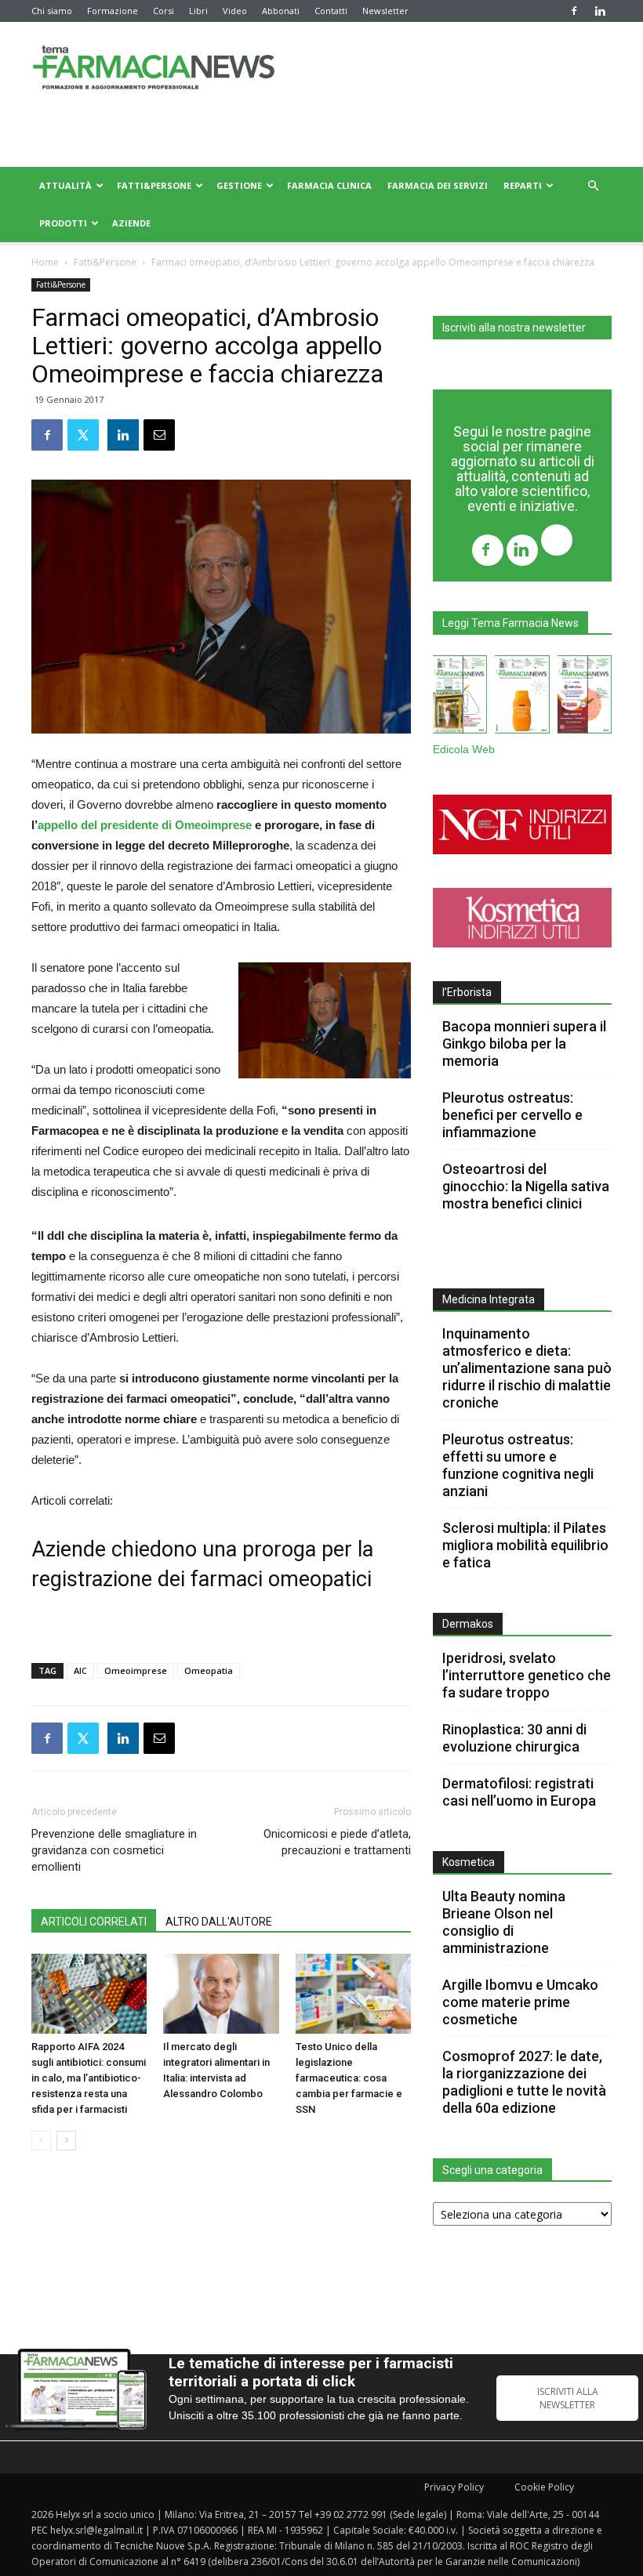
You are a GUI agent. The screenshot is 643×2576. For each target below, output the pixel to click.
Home (45, 262)
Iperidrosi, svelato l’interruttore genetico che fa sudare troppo (527, 1675)
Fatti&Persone (154, 185)
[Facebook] (574, 11)
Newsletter (385, 11)
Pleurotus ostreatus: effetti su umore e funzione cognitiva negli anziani (518, 1465)
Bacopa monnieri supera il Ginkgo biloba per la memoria (524, 1043)
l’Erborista (467, 992)
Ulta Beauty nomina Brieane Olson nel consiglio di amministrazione (504, 1922)
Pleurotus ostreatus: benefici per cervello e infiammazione (512, 1115)
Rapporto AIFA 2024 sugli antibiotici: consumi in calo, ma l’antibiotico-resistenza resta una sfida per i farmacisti (89, 2078)
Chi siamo (52, 11)
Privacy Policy (454, 2487)
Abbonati (281, 11)
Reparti (523, 185)
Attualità (65, 185)
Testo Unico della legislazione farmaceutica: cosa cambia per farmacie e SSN (349, 2078)
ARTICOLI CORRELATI (94, 1922)
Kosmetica (469, 1862)
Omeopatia (209, 1670)
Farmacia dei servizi (438, 185)
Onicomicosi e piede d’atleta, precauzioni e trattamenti (337, 1842)
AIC (80, 1670)
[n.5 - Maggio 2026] (585, 697)
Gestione (239, 185)
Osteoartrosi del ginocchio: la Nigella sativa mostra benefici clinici (526, 1186)
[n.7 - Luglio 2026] (460, 697)
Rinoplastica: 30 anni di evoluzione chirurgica (514, 1738)
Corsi (163, 11)
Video (235, 11)
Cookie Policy (544, 2487)
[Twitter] (557, 542)
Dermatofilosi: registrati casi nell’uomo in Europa (519, 1792)
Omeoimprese (136, 1670)
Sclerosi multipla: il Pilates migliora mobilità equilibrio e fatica (525, 1545)
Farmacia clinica (329, 185)
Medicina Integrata (489, 1299)
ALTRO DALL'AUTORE (219, 1922)
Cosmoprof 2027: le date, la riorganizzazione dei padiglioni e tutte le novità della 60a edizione (524, 2082)
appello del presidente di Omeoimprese (145, 825)
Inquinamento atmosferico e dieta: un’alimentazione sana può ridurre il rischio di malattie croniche (527, 1368)
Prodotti (63, 223)
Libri (198, 11)
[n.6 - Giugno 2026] (522, 697)
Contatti (331, 11)
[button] (593, 186)
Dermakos (468, 1624)
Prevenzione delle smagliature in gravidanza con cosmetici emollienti (114, 1850)
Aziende (131, 223)
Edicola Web (464, 750)
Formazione (113, 11)
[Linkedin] (600, 11)
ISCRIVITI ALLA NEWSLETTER (568, 2398)
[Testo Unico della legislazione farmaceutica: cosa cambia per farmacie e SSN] (353, 1993)
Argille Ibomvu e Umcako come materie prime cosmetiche (520, 2002)
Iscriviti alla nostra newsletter (514, 328)
